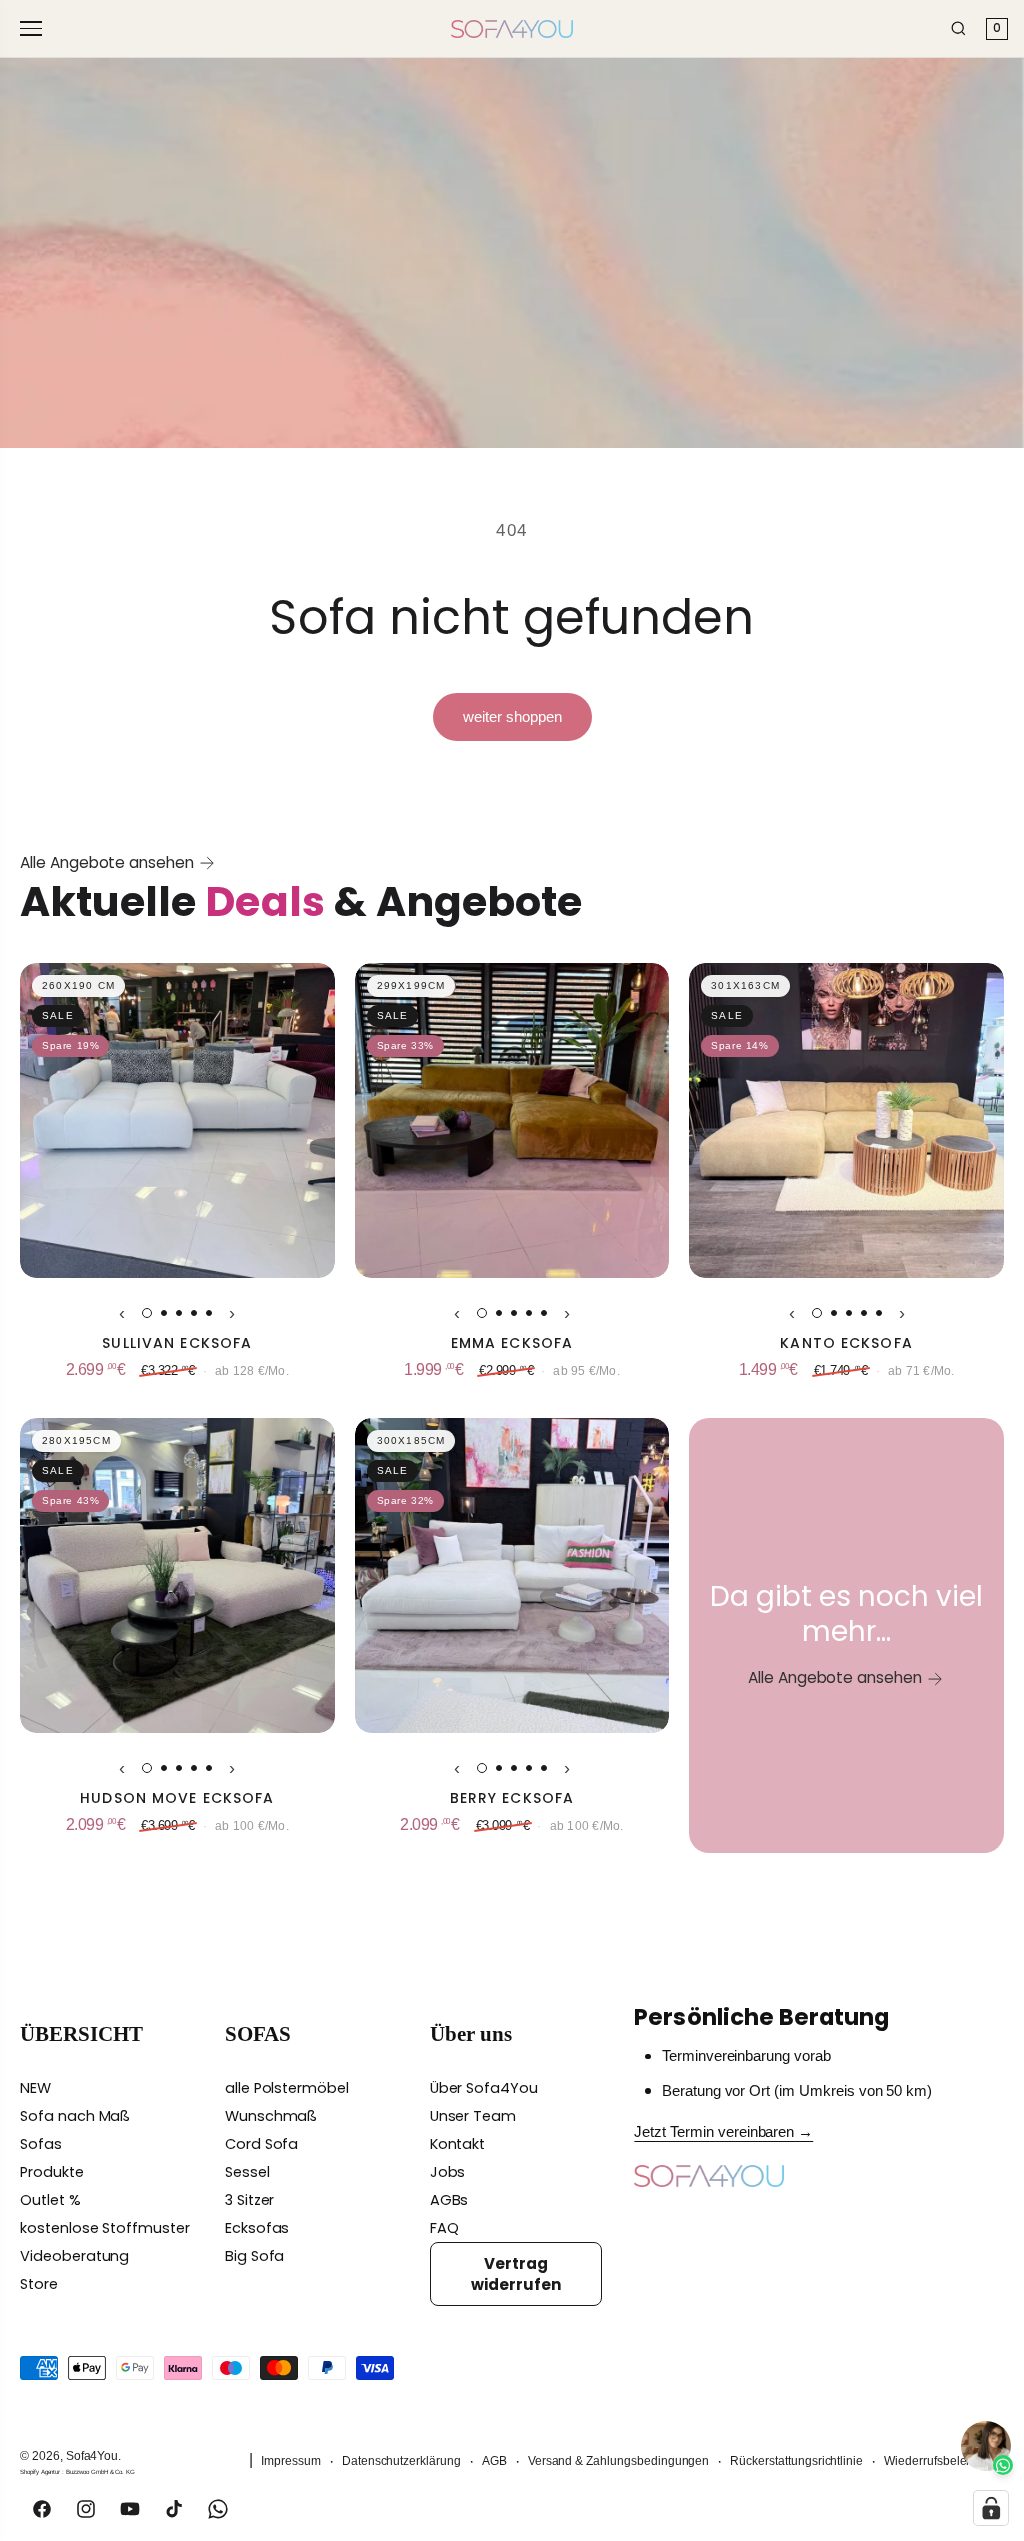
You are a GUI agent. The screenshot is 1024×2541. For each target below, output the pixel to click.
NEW (35, 2088)
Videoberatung (74, 2256)
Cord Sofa (262, 2144)
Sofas (41, 2144)
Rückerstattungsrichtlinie (796, 2461)
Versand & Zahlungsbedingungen (619, 2461)
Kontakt (458, 2144)
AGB (494, 2461)
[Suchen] (958, 28)
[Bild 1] (147, 1313)
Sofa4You (92, 2456)
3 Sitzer (250, 2200)
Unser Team (473, 2116)
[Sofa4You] (512, 29)
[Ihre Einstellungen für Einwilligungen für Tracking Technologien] (991, 2508)
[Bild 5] (209, 1313)
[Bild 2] (164, 1313)
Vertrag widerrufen (516, 2274)
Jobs (448, 2172)
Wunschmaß (271, 2116)
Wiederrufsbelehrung (941, 2461)
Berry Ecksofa (512, 1798)
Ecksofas (257, 2228)
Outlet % (50, 2200)
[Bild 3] (179, 1313)
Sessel (247, 2172)
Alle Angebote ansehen (107, 862)
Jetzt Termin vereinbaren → (723, 2132)
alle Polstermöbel (287, 2088)
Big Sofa (255, 2256)
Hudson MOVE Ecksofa (177, 1798)
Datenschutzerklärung (401, 2461)
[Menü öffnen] (34, 28)
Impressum (291, 2461)
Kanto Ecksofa (846, 1343)
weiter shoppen (512, 716)
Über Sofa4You (484, 2088)
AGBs (449, 2200)
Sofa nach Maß (75, 2116)
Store (39, 2284)
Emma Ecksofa (512, 1343)
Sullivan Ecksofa (177, 1343)
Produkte (52, 2172)
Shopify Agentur (41, 2471)
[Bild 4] (194, 1313)
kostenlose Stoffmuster (105, 2228)
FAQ (444, 2228)
